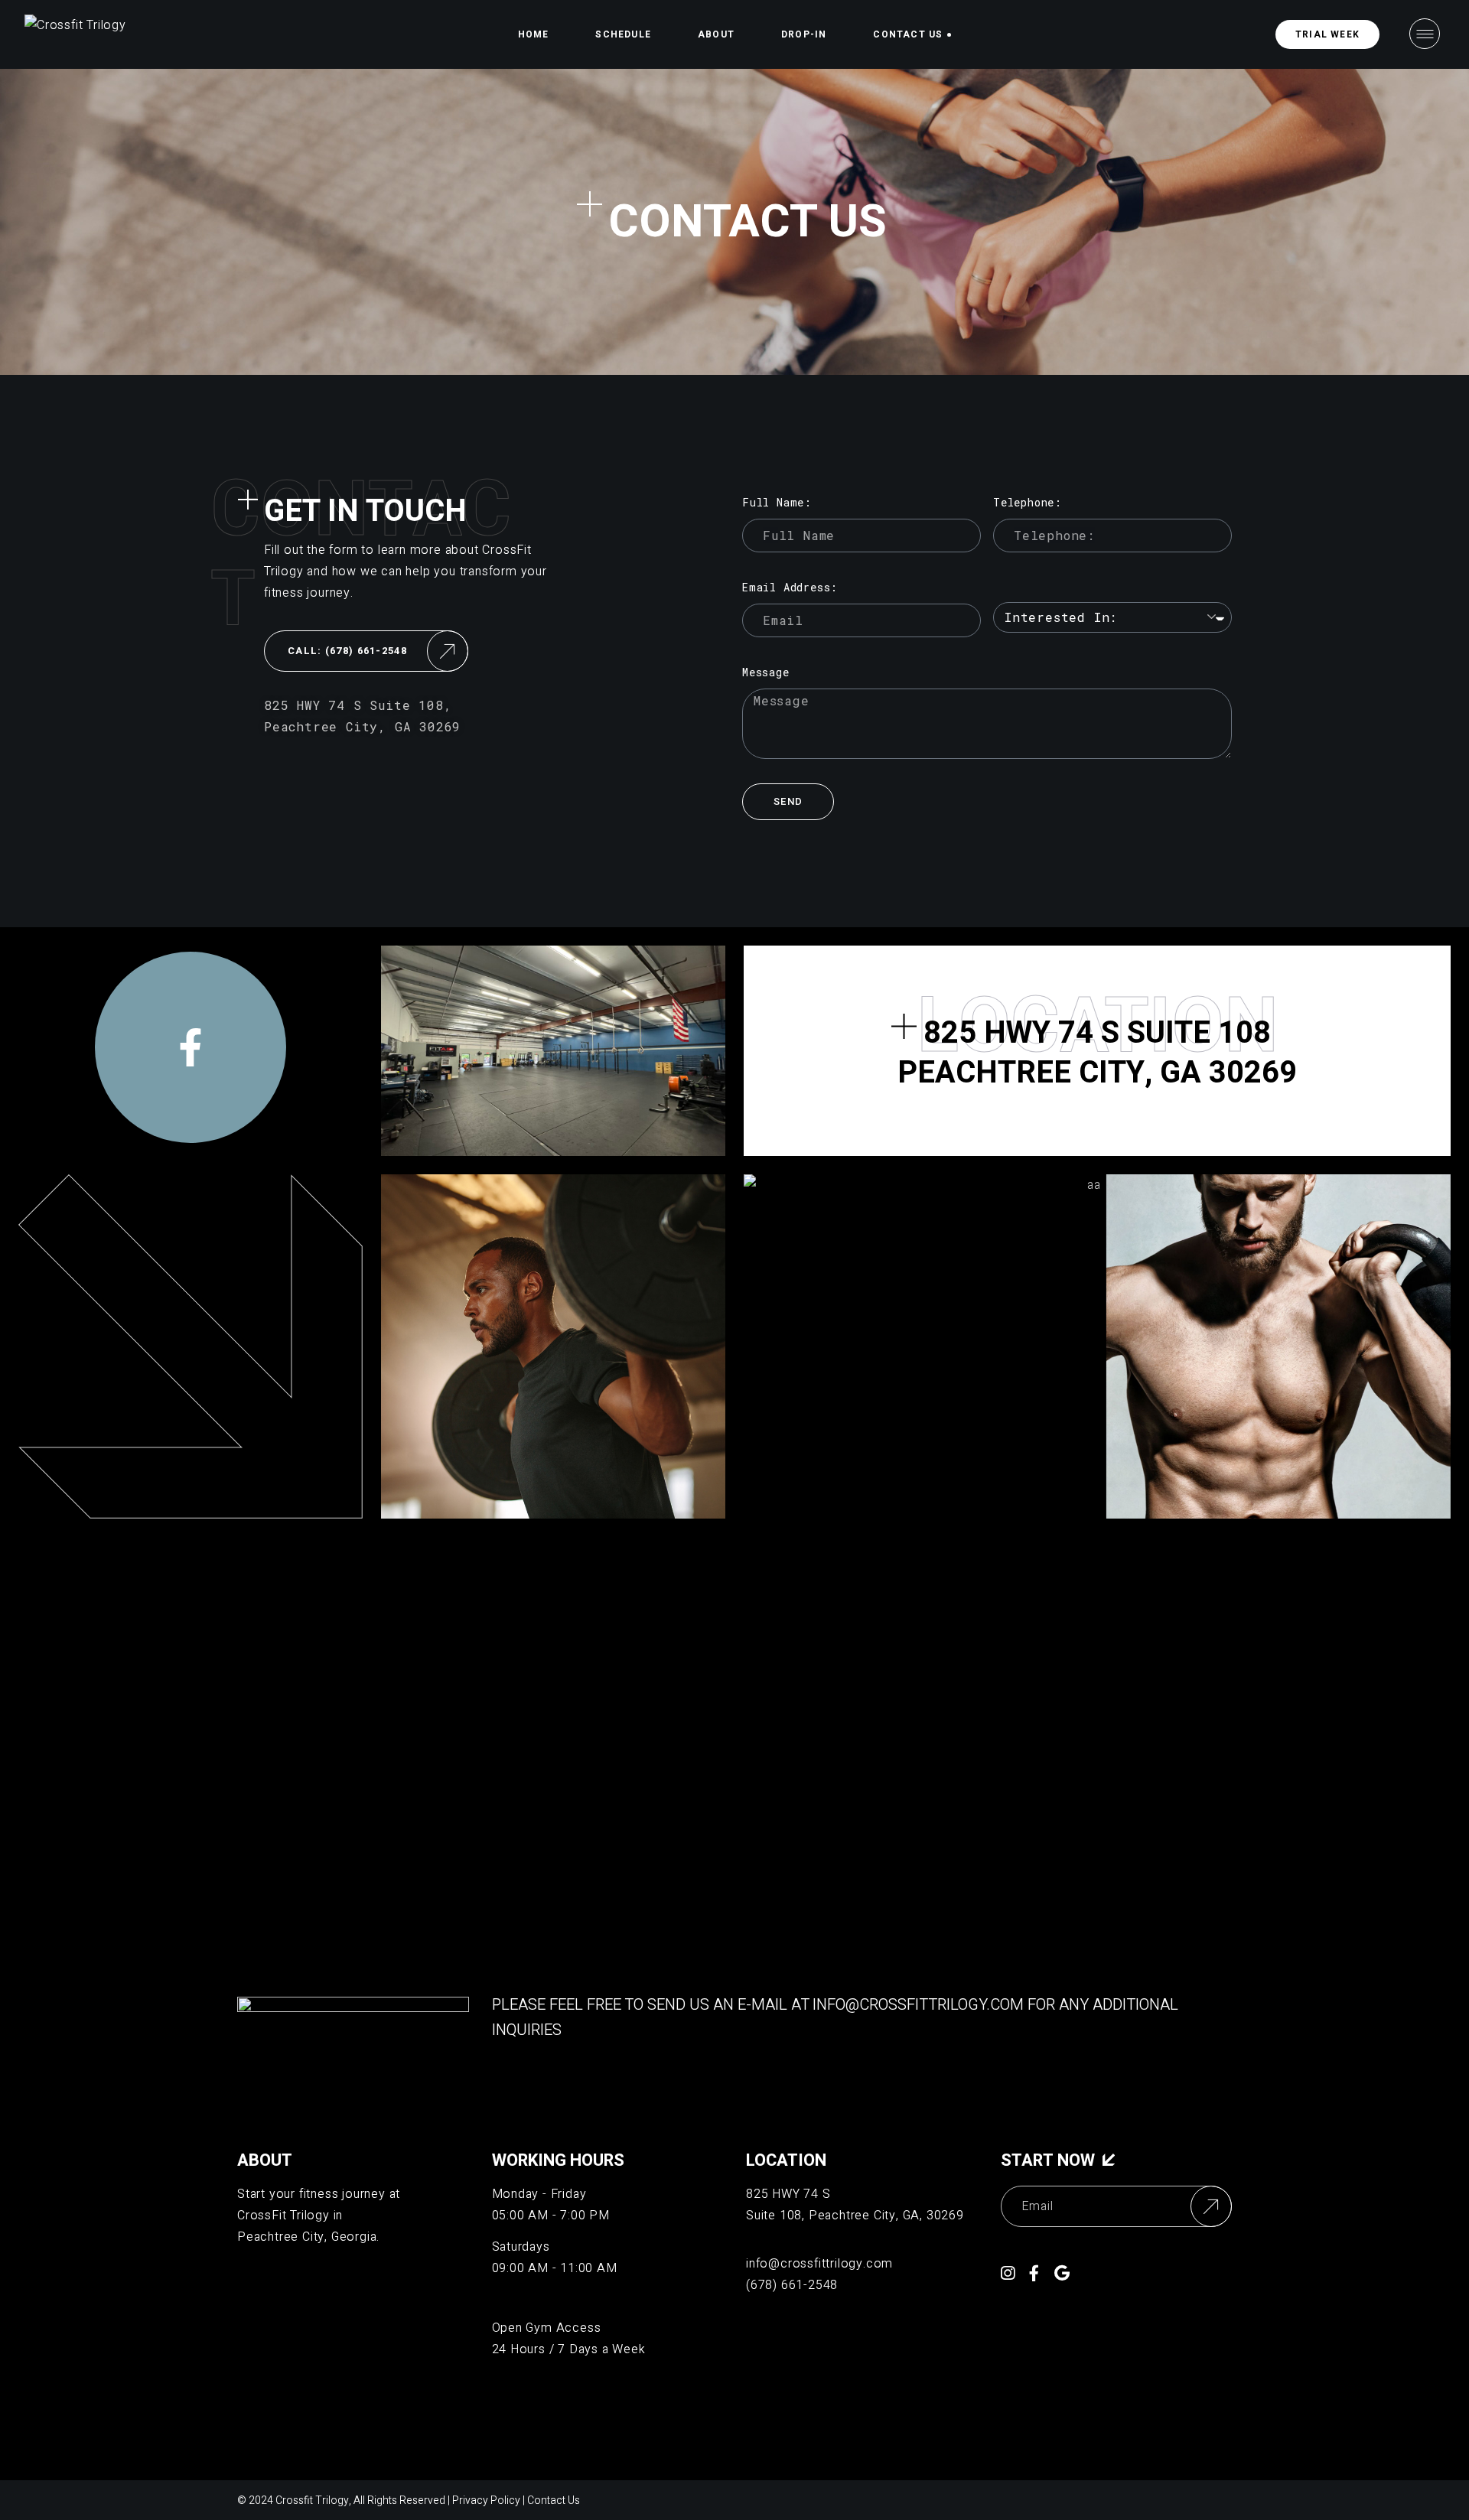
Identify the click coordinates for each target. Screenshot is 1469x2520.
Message (766, 672)
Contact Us (554, 2500)
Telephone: (1028, 502)
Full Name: (777, 502)
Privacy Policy (486, 2500)
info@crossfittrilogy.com (918, 2005)
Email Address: (790, 587)
